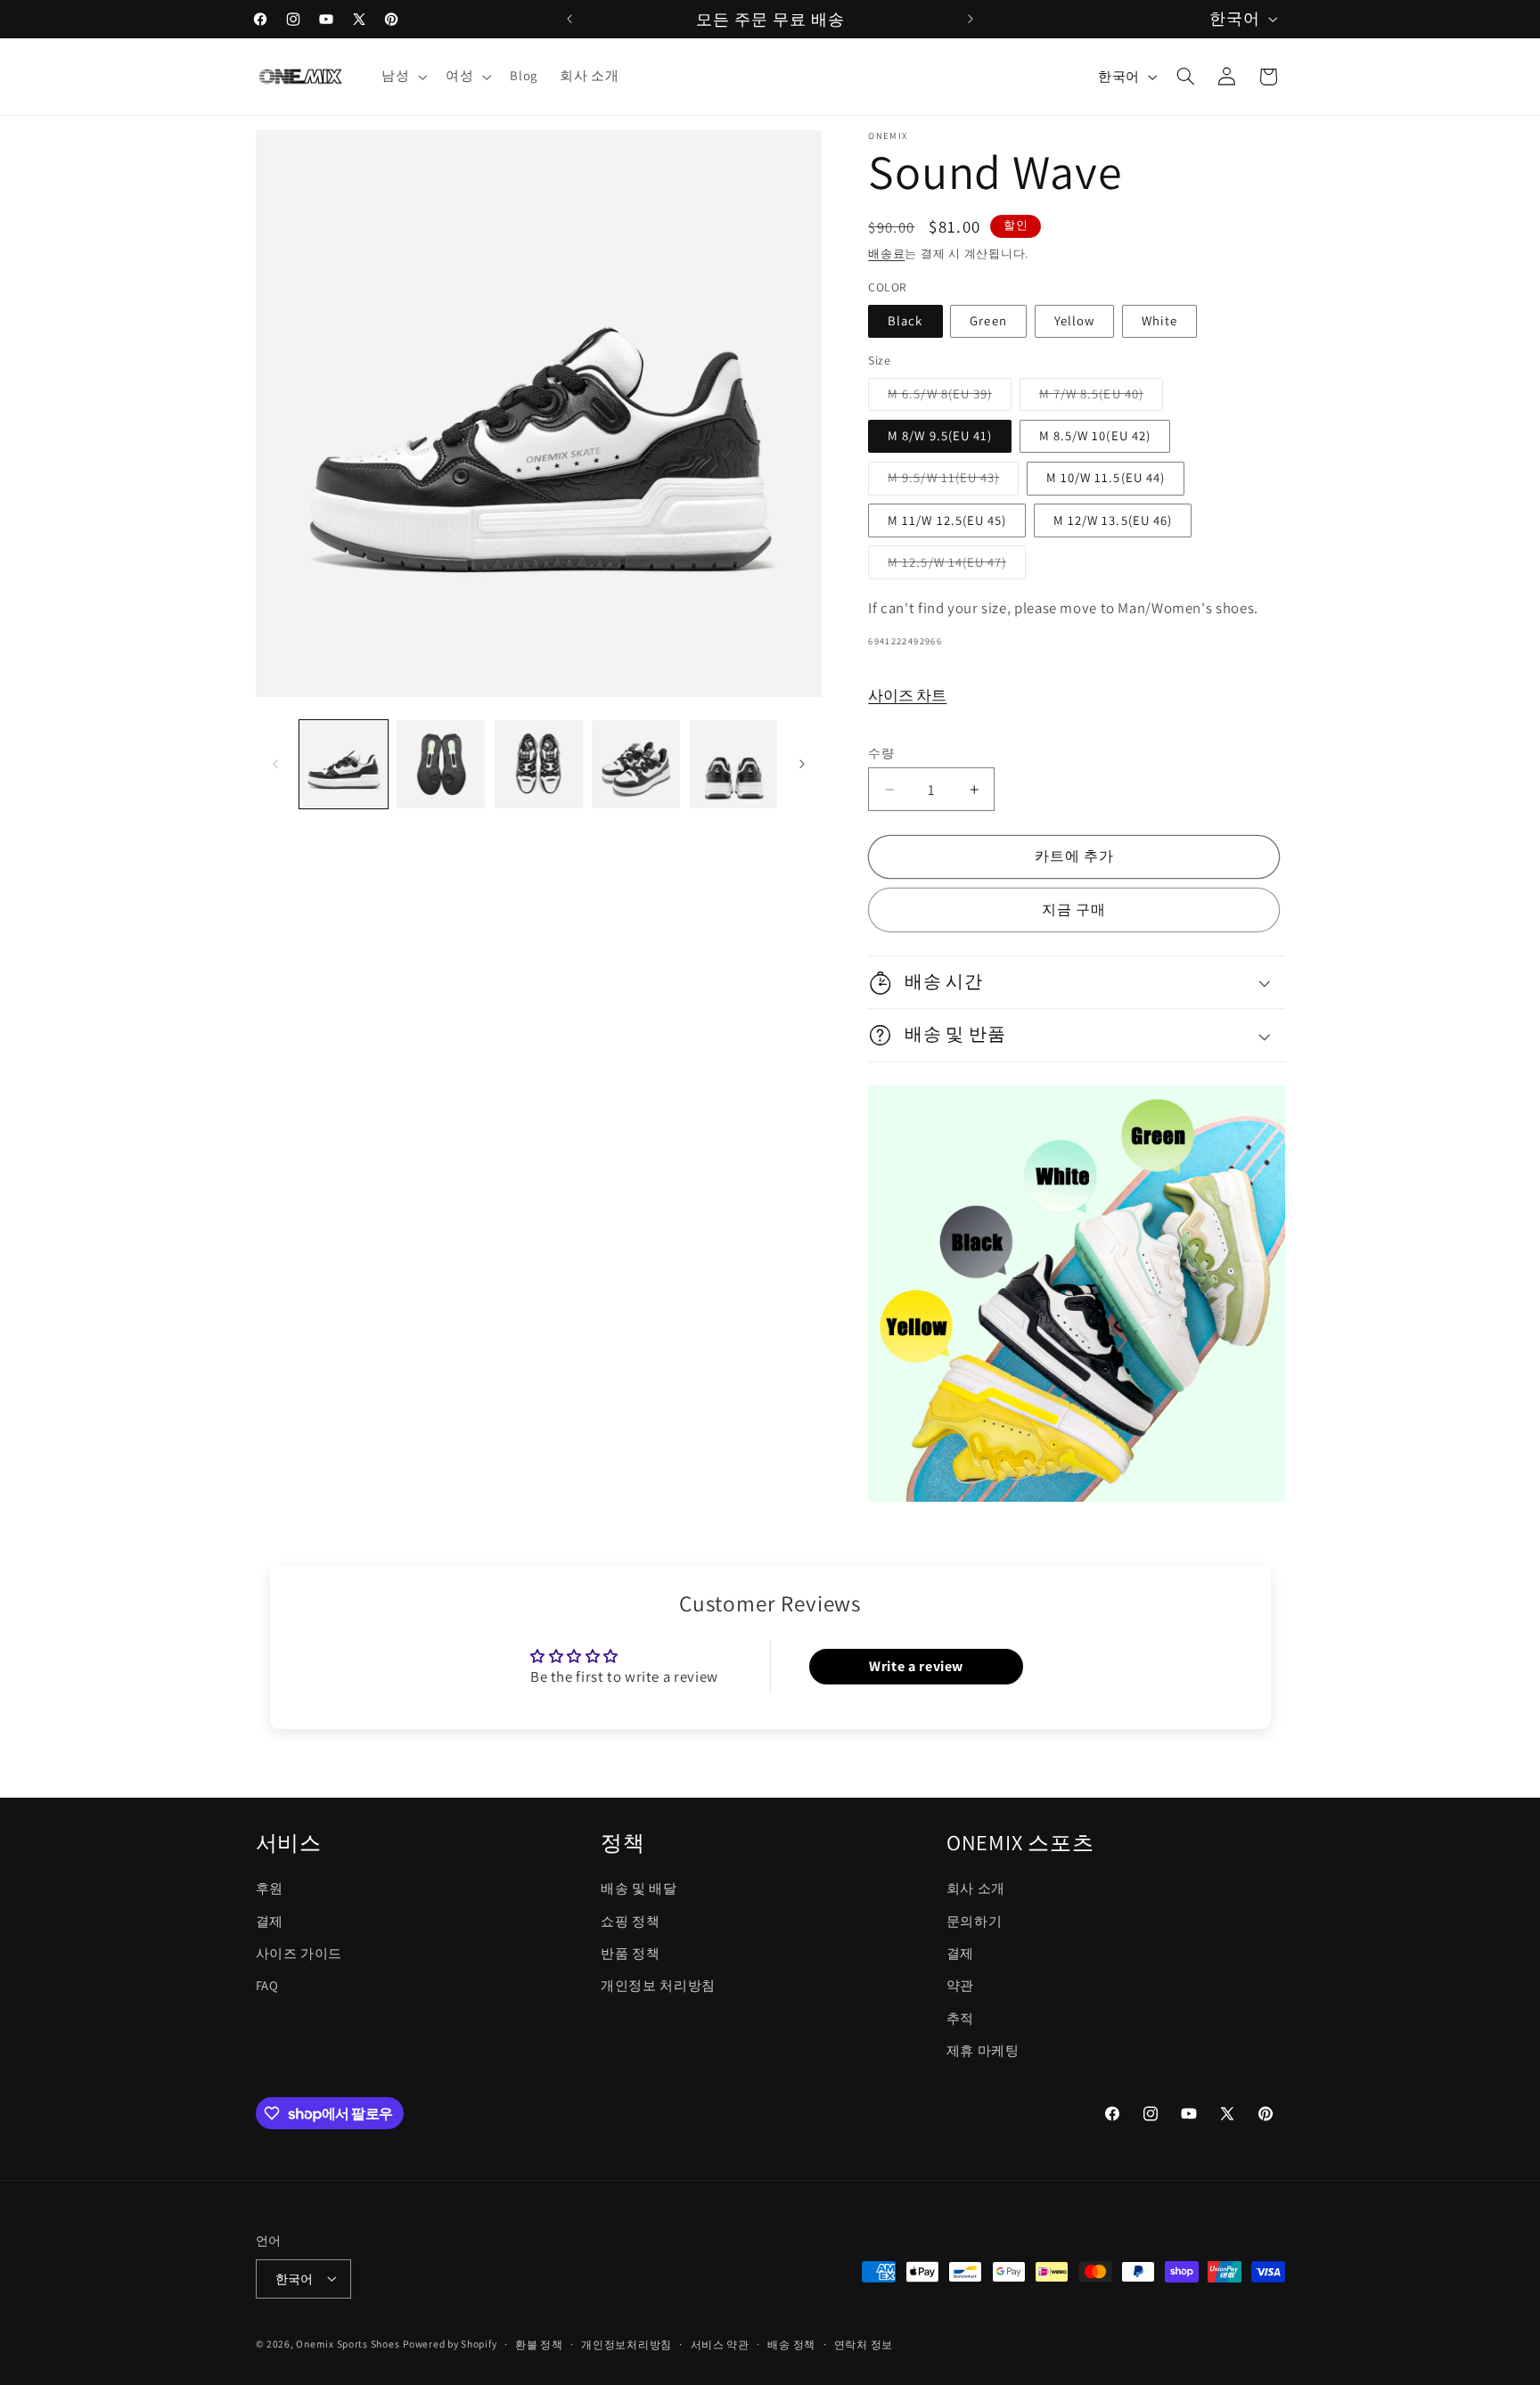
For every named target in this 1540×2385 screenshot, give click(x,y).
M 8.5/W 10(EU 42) (1095, 435)
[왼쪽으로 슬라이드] (275, 764)
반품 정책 (630, 1952)
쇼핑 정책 (630, 1920)
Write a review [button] (916, 1667)
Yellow (1074, 320)
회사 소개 (976, 1888)
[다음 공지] (971, 19)
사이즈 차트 (907, 695)
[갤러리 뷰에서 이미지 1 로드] (344, 764)
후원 (270, 1888)
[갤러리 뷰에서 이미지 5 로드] (734, 764)
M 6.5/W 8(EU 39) (946, 397)
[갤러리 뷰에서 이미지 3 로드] (539, 764)
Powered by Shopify (450, 2343)
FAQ (267, 1985)
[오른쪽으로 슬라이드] (802, 764)
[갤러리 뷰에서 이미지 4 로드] (636, 764)
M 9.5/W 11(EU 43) (950, 481)
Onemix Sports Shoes (348, 2343)
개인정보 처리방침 (658, 1985)
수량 (881, 753)
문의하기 (975, 1920)
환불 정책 (539, 2344)
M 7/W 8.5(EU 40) (1098, 397)
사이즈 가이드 (299, 1952)
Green (988, 320)
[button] (402, 77)
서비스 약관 (720, 2344)
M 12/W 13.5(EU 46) (1113, 520)
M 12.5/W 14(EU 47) (954, 566)
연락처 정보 (864, 2344)
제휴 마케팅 (983, 2050)
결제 (270, 1920)
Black (905, 320)
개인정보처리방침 (627, 2344)
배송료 (886, 254)
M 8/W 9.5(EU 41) (940, 435)
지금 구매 (1074, 910)
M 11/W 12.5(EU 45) (947, 520)
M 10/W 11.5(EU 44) (1106, 477)
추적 (960, 2017)
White (1159, 320)
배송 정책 (791, 2344)
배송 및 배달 (639, 1888)
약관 (960, 1985)
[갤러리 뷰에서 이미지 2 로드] (441, 764)
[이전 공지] (569, 19)
